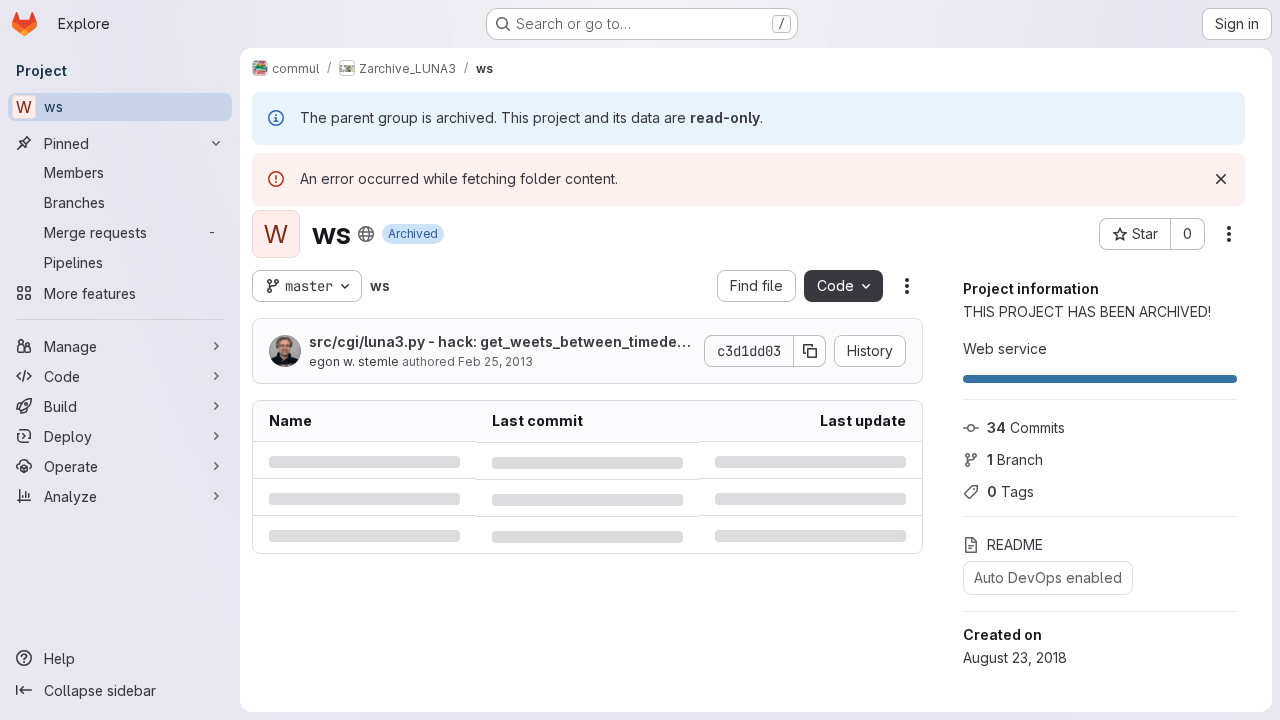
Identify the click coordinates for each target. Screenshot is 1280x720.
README (1015, 544)
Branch (1015, 459)
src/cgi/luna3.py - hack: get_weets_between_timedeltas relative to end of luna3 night (497, 342)
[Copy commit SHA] (810, 351)
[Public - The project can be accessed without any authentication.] (366, 234)
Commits (1026, 427)
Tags (1010, 491)
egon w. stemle (354, 361)
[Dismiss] (1221, 179)
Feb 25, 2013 (495, 361)
